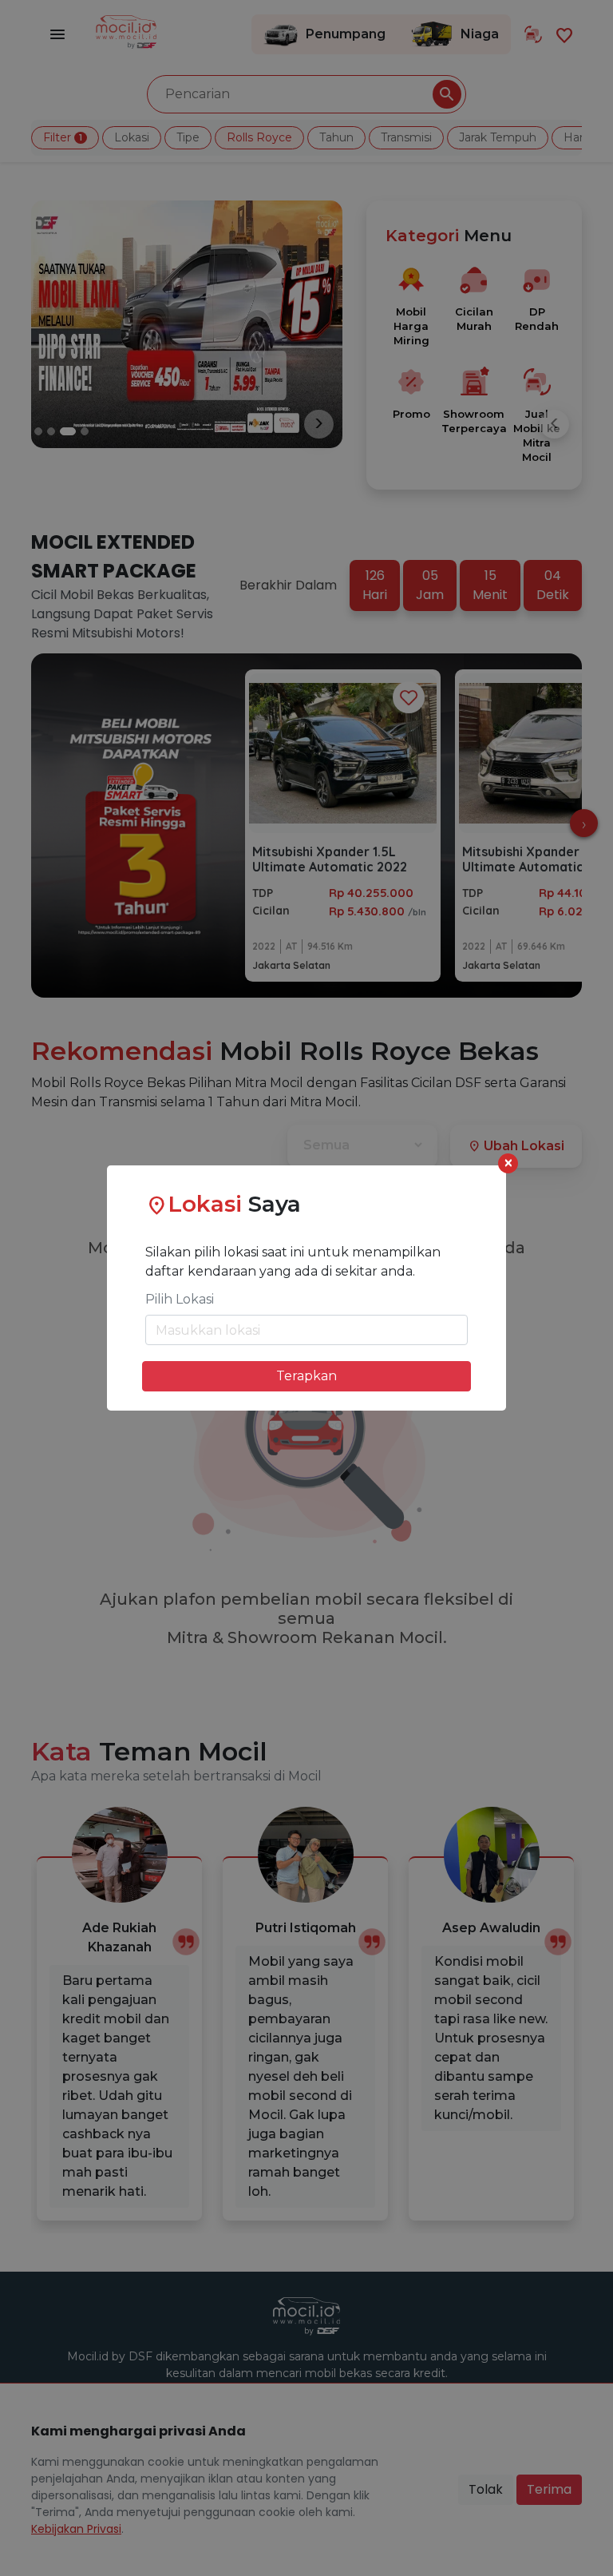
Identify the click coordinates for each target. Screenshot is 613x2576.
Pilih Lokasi (180, 1299)
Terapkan (306, 1376)
